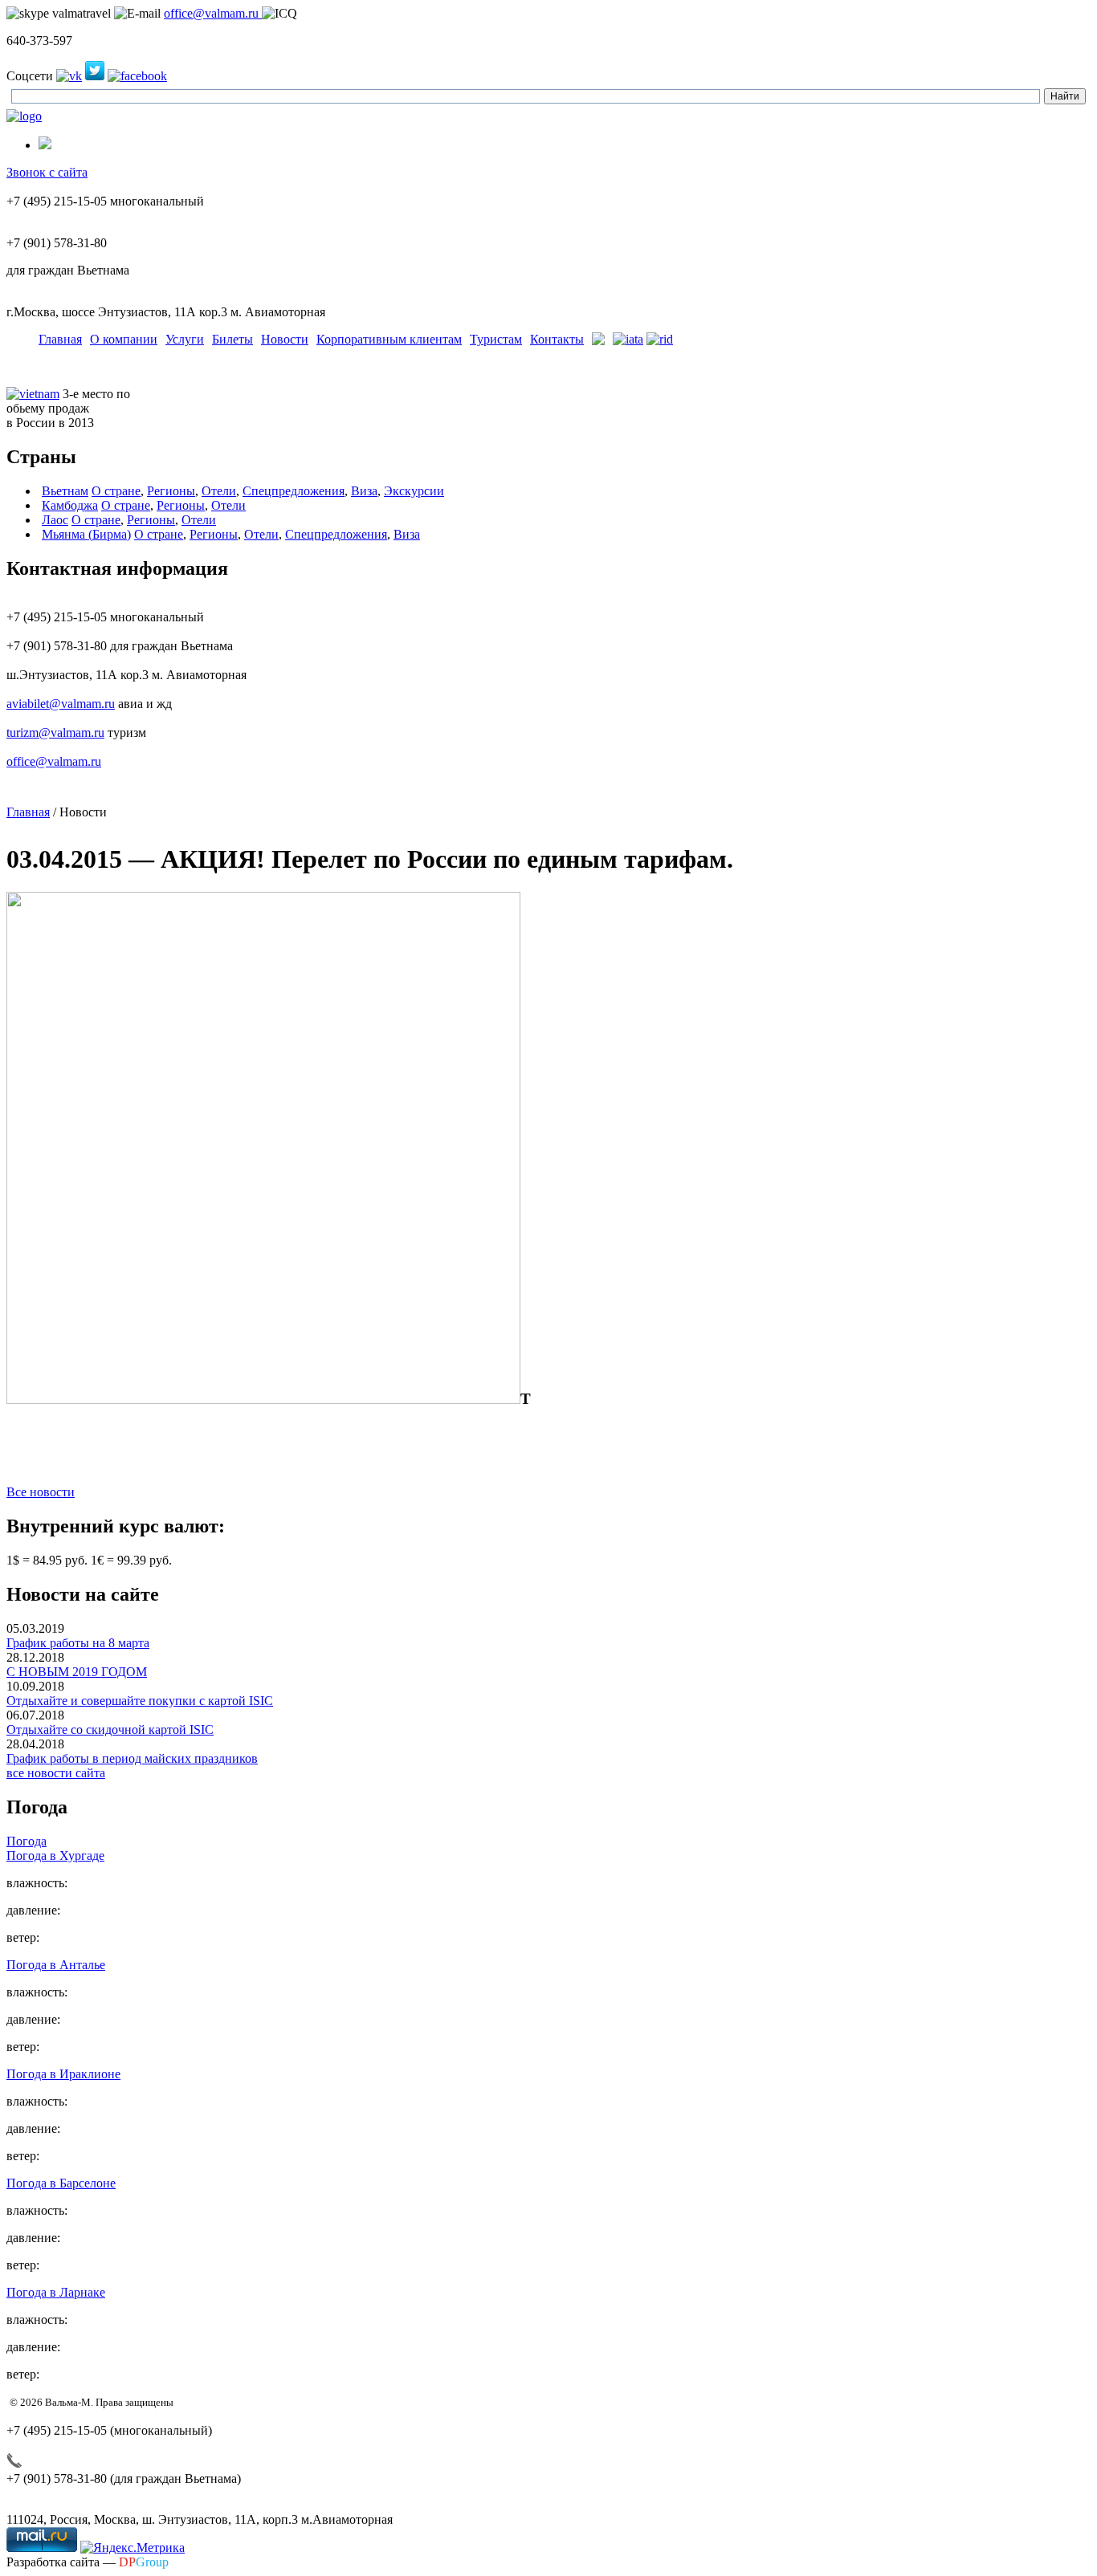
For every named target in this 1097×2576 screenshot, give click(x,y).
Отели (219, 491)
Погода (27, 1841)
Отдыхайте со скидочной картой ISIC (110, 1730)
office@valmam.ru (213, 13)
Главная (60, 339)
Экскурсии (414, 491)
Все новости (41, 1492)
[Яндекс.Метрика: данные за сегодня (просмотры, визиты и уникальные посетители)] (133, 2548)
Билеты (232, 339)
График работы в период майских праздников (132, 1758)
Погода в (55, 1856)
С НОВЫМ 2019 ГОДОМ (77, 1672)
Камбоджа (70, 505)
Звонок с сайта (47, 172)
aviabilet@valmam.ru (61, 704)
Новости (285, 339)
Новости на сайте (83, 1594)
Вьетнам (65, 491)
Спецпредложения (294, 491)
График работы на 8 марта (78, 1643)
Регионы (171, 491)
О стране (116, 491)
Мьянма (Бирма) (86, 534)
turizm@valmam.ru (55, 733)
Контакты (557, 339)
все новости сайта (56, 1773)
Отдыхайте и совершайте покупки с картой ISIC (140, 1701)
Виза (364, 491)
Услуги (185, 339)
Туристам (496, 339)
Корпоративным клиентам (389, 339)
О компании (124, 339)
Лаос (55, 520)
